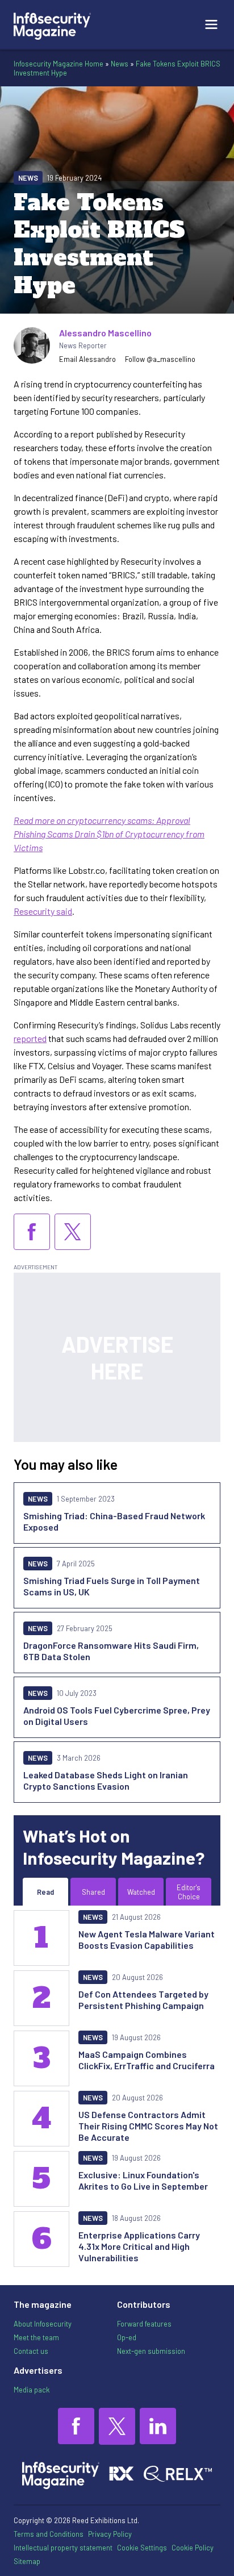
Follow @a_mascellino (160, 359)
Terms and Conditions (49, 2534)
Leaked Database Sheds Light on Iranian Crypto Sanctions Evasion (106, 1780)
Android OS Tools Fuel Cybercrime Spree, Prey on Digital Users (117, 1716)
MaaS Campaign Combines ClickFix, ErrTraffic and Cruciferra (147, 2060)
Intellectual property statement (63, 2548)
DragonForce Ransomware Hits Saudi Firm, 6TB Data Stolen (111, 1651)
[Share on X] (73, 1232)
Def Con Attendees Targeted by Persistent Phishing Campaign (143, 2000)
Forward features (144, 2324)
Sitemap (27, 2561)
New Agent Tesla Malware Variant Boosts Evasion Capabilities (147, 1939)
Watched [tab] (141, 1892)
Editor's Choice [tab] (189, 1892)
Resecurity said (43, 911)
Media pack (32, 2390)
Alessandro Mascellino (105, 333)
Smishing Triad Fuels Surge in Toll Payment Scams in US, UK (112, 1586)
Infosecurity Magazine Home (58, 64)
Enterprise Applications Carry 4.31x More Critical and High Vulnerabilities (139, 2246)
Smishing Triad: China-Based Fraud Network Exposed (114, 1521)
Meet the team (36, 2337)
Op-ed (127, 2337)
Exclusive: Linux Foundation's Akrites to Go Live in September (143, 2180)
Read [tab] (45, 1892)
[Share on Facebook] (32, 1232)
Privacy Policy (110, 2534)
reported (30, 1038)
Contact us (31, 2351)
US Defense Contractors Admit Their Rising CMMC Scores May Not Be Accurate (148, 2126)
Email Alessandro (87, 359)
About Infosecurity (43, 2324)
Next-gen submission (151, 2351)
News (120, 64)
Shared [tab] (93, 1892)
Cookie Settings (142, 2548)
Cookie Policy (193, 2548)
